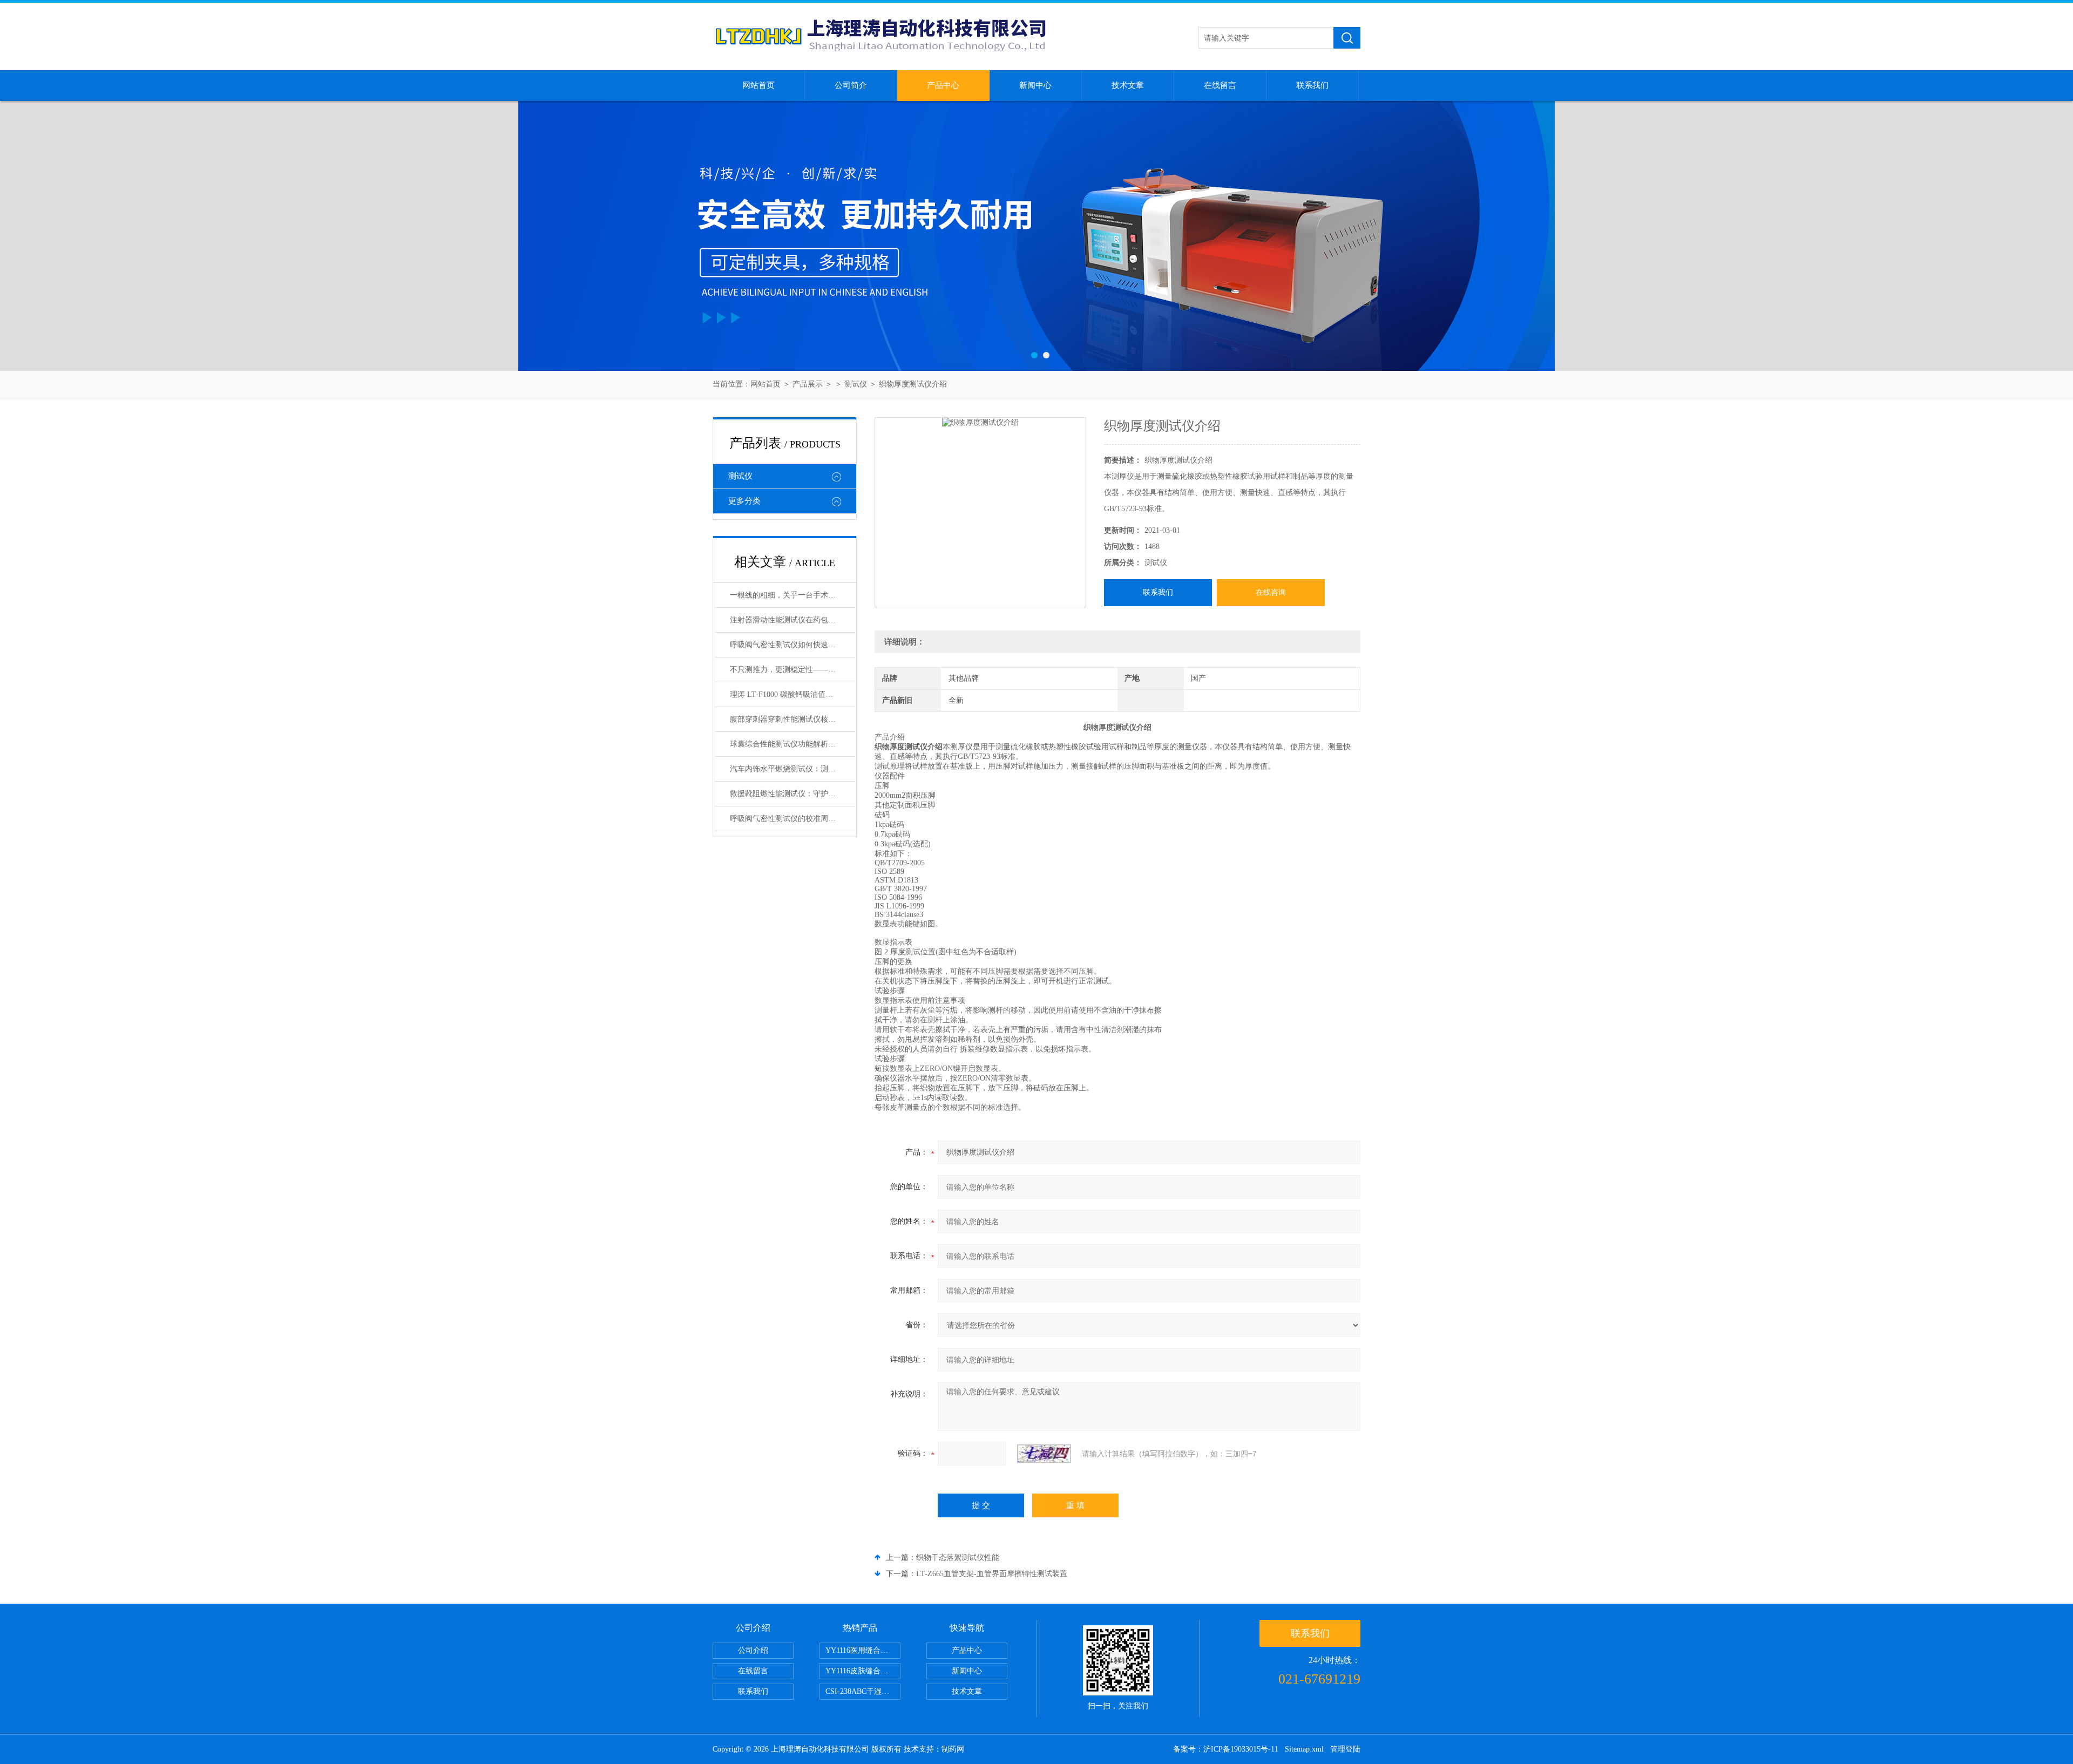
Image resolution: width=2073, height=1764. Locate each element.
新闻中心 (1035, 85)
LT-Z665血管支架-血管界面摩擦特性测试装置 (992, 1574)
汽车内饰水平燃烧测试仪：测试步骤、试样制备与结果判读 (792, 769)
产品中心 (943, 85)
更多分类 (744, 501)
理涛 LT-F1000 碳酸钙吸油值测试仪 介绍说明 (792, 694)
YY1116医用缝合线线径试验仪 (863, 1650)
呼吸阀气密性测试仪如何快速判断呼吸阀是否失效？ (792, 645)
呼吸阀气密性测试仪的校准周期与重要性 (792, 819)
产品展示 (808, 384)
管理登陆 (1345, 1749)
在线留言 (1220, 85)
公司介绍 (753, 1650)
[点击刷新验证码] (1044, 1454)
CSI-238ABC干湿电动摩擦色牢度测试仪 (863, 1691)
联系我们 (1312, 85)
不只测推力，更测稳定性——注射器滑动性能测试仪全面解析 (792, 670)
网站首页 (758, 85)
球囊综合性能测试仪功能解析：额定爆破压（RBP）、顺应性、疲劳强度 (792, 744)
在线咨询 (1271, 592)
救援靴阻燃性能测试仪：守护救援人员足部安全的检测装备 (792, 794)
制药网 (953, 1749)
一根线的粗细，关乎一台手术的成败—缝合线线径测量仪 (792, 595)
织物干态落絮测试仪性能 (958, 1558)
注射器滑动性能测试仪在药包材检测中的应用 (792, 620)
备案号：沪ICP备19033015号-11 (1226, 1749)
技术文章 (1128, 85)
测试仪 (856, 384)
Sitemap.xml (1304, 1749)
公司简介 (851, 85)
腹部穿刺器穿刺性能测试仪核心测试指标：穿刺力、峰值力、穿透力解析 (792, 719)
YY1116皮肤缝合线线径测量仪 (863, 1671)
